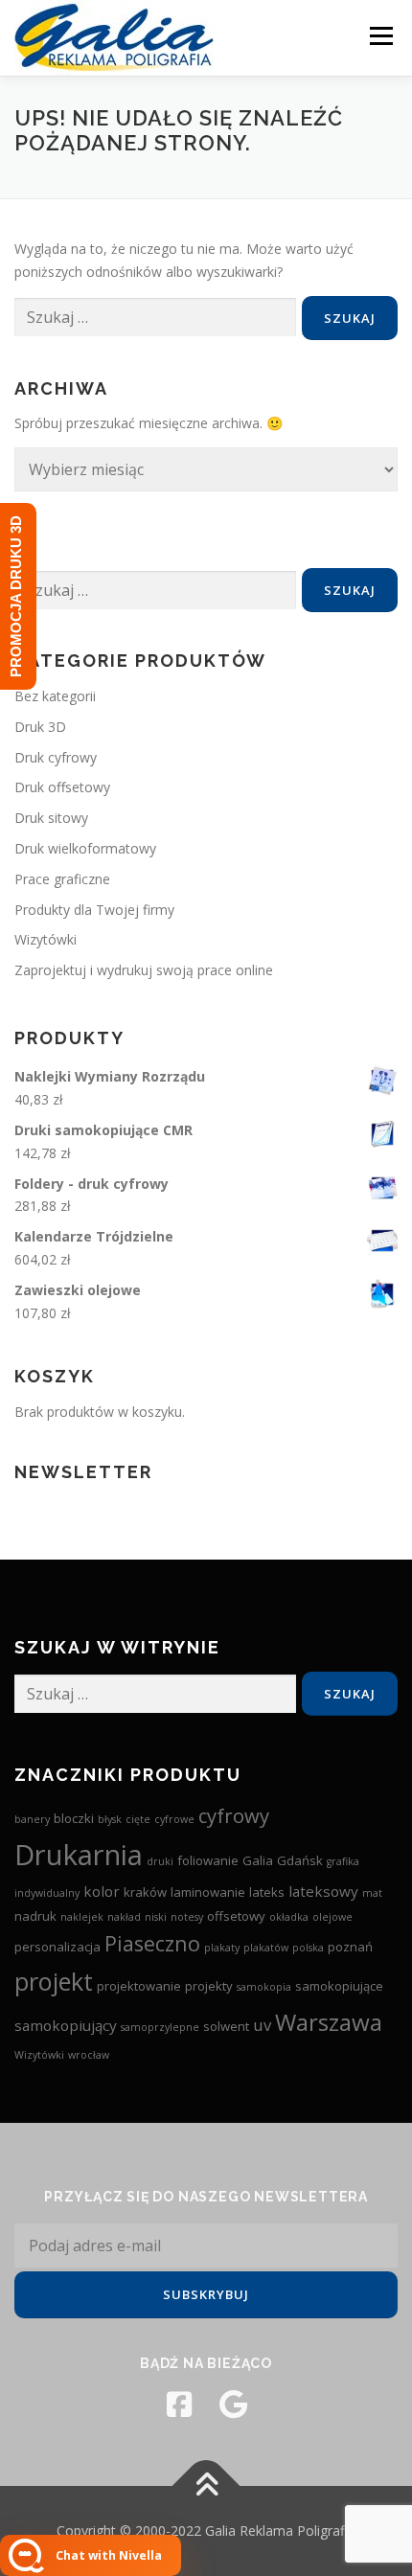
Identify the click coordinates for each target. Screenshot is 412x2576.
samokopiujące (339, 1986)
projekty (209, 1986)
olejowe (332, 1917)
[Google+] (233, 2405)
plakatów (266, 1948)
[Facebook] (179, 2405)
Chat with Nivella (109, 2555)
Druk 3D (40, 727)
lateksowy (323, 1891)
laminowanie (208, 1892)
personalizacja (57, 1947)
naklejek (82, 1917)
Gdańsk (300, 1860)
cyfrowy (234, 1815)
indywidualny (47, 1893)
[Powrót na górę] (206, 2486)
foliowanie (208, 1860)
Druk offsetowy (62, 787)
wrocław (89, 2055)
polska (308, 1948)
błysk (110, 1819)
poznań (350, 1947)
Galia (258, 1860)
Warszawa (329, 2022)
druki (160, 1861)
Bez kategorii (55, 696)
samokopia (264, 1987)
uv (262, 2025)
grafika (343, 1861)
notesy (187, 1917)
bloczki (74, 1818)
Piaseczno (152, 1943)
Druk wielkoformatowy (85, 848)
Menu (381, 36)
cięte (138, 1819)
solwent (226, 2026)
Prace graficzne (62, 879)
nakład (124, 1917)
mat (372, 1893)
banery (32, 1819)
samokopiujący (66, 2025)
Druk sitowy (51, 818)
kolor (102, 1891)
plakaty (222, 1948)
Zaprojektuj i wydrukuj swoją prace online (144, 970)
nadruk (35, 1916)
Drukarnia (79, 1855)
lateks (267, 1892)
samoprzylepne (160, 2027)
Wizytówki (46, 939)
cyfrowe (174, 1819)
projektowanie (139, 1986)
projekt (54, 1981)
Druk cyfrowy (56, 757)
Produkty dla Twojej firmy (94, 910)
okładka (289, 1917)
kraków (145, 1892)
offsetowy (236, 1916)
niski (156, 1917)
